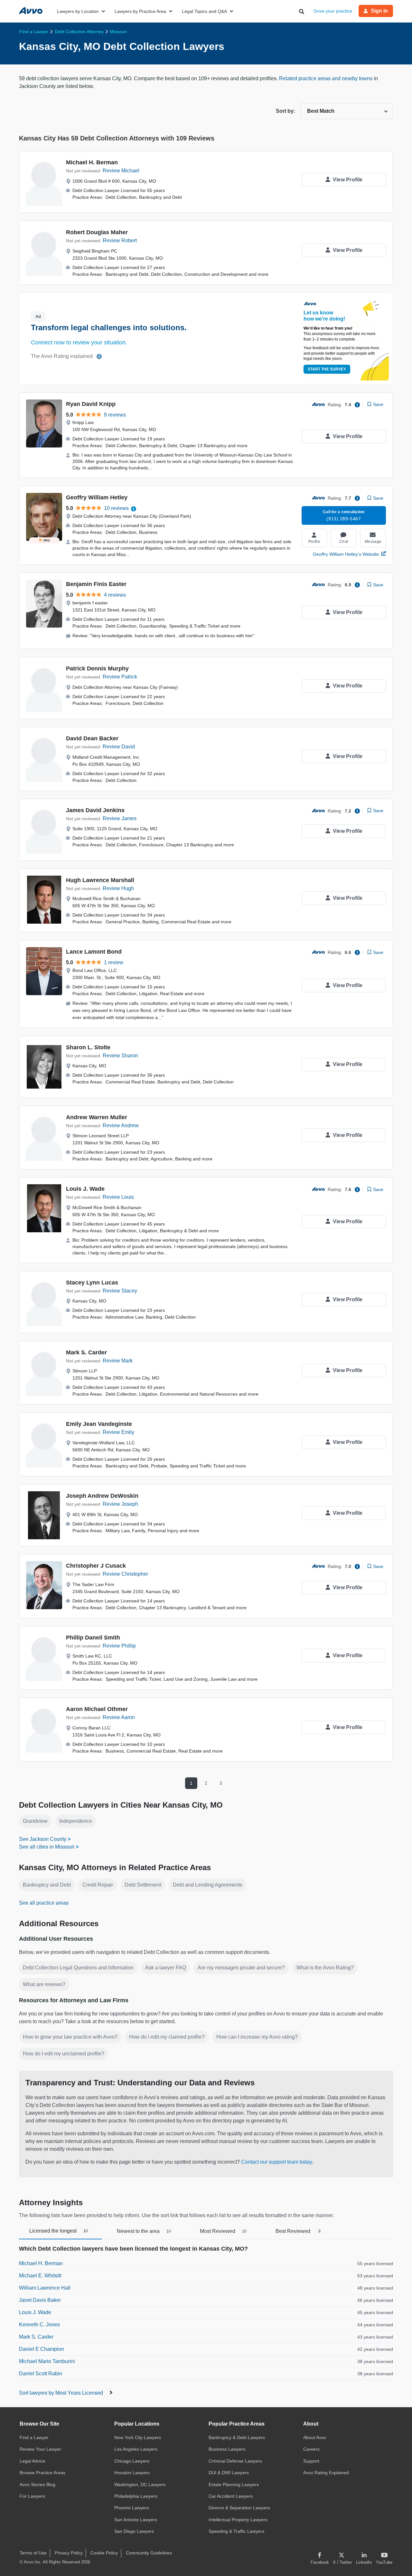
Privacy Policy (69, 2553)
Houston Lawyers (132, 2473)
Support (311, 2461)
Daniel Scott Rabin (41, 2374)
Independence (76, 1821)
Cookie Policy (104, 2553)
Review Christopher (125, 1574)
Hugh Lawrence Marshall (100, 880)
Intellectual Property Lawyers (238, 2520)
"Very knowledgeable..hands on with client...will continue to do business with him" (172, 636)
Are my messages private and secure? (241, 1968)
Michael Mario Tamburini (47, 2361)
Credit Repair (98, 1885)
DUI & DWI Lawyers (229, 2473)
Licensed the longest (59, 2231)
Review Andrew (121, 1125)
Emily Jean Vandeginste (99, 1424)
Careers (311, 2449)
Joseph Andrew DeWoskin (102, 1496)
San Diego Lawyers (134, 2531)
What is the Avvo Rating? (325, 1968)
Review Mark (118, 1361)
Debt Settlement (143, 1885)
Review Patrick (120, 677)
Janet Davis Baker (40, 2300)
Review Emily (118, 1432)
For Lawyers (32, 2496)
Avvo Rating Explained (326, 2473)
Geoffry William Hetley (97, 497)
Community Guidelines (149, 2553)
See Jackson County (43, 1839)
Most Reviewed (223, 2231)
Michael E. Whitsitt (40, 2276)
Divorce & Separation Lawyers (239, 2508)
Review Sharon (120, 1056)
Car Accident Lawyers (231, 2496)
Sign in (379, 11)
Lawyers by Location (78, 11)
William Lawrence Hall (45, 2288)
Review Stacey (120, 1291)
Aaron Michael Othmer (97, 1709)
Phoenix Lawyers (132, 2508)
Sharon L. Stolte (88, 1047)
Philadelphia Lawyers (136, 2496)
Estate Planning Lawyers (234, 2485)
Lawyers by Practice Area (140, 11)
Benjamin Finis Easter (96, 584)
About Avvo (315, 2437)
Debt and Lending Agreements (208, 1885)
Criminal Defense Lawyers (235, 2461)
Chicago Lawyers (132, 2461)
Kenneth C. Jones (39, 2325)
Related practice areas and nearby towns (326, 78)
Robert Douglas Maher (97, 232)
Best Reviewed (298, 2231)
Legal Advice (33, 2461)
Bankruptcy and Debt (47, 1885)
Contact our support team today (276, 2162)
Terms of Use (33, 2553)
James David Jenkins (95, 810)
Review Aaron (119, 1717)
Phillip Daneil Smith (93, 1638)
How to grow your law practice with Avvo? (70, 2037)
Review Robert (120, 240)
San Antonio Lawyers (136, 2520)
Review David (119, 747)
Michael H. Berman (92, 162)
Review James (120, 818)
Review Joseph (120, 1504)
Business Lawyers (227, 2449)
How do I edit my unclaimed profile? (64, 2054)
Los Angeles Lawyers (136, 2449)
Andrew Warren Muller (97, 1117)
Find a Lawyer (34, 2437)
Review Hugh (118, 888)
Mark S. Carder (86, 1352)
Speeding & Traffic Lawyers (236, 2531)
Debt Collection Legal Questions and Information (78, 1968)
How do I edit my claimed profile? (167, 2037)
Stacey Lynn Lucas (92, 1283)
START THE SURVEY (327, 369)
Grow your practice (333, 11)
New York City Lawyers (138, 2437)
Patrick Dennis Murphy (97, 668)
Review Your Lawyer (40, 2449)
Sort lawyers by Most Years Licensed (62, 2393)
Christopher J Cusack (96, 1566)
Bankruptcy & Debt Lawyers (237, 2437)
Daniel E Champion (42, 2349)
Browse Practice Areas (42, 2473)
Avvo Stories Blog (37, 2485)
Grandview (35, 1821)
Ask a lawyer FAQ (166, 1968)
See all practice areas (44, 1903)
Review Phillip (119, 1646)
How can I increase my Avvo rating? (257, 2037)
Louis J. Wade (85, 1189)
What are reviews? (44, 1984)
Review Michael (121, 171)
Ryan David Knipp (91, 404)
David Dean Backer (92, 738)
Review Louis (118, 1197)
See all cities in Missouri (47, 1847)
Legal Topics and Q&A (204, 11)
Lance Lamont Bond (94, 952)
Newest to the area (144, 2231)
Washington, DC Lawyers (140, 2485)
